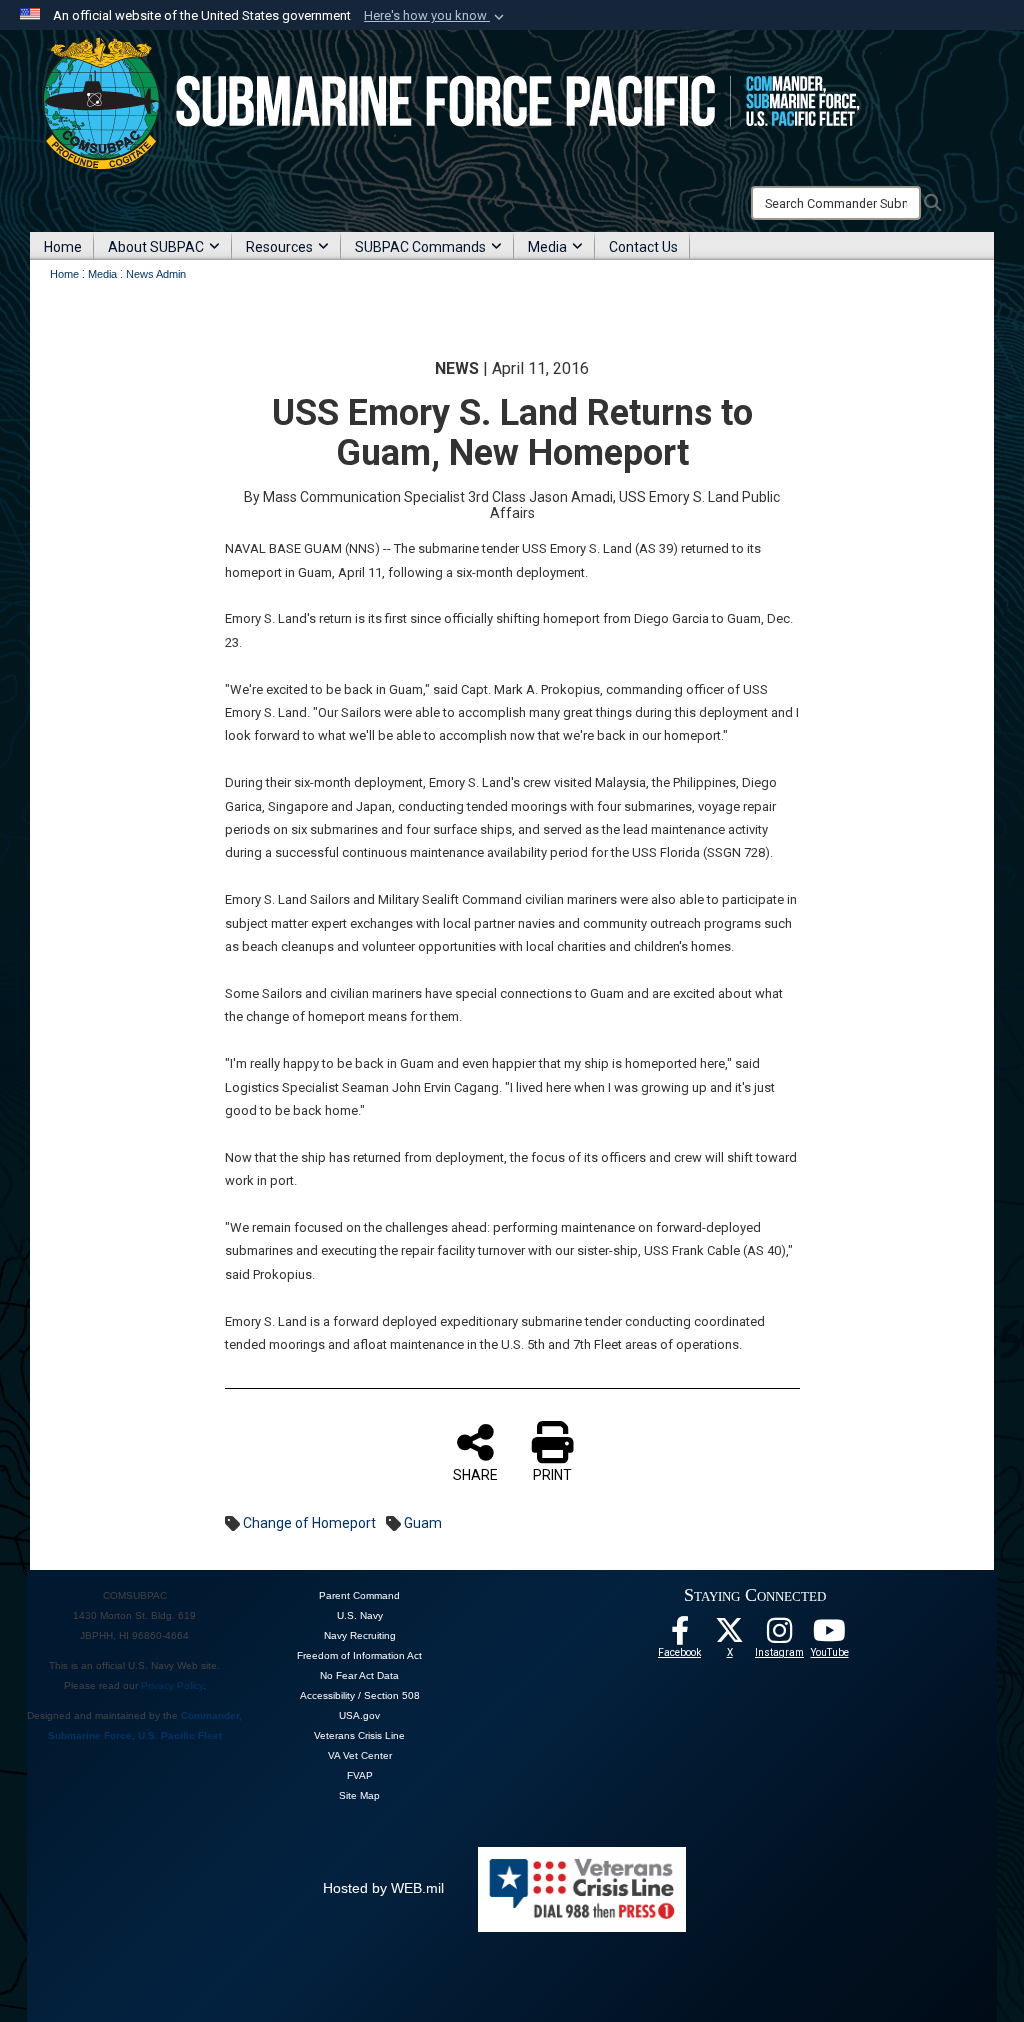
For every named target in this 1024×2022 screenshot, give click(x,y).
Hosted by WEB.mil (383, 1888)
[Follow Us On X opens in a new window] (730, 1636)
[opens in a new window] (780, 1636)
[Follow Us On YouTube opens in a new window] (830, 1636)
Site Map (359, 1795)
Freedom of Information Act (359, 1655)
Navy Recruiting (360, 1635)
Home (63, 247)
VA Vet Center (360, 1755)
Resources (279, 247)
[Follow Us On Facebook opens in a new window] (680, 1636)
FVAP (360, 1775)
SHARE (475, 1475)
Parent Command (359, 1595)
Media (547, 247)
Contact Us (643, 247)
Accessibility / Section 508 (360, 1695)
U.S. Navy (360, 1615)
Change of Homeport (309, 1523)
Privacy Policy (172, 1685)
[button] (436, 16)
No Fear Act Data (359, 1675)
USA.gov (359, 1715)
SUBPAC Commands (420, 247)
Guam (423, 1523)
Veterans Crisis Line (359, 1735)
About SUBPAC (156, 247)
